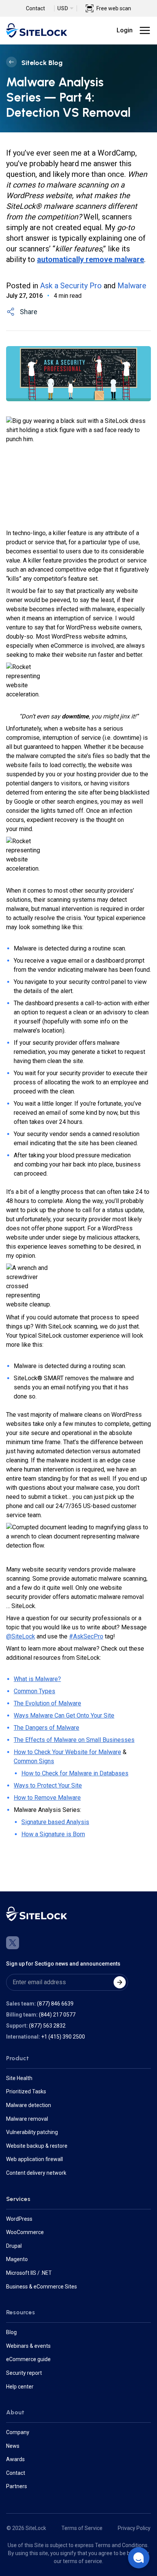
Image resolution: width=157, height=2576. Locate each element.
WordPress (19, 2219)
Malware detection (29, 2105)
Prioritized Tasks (26, 2091)
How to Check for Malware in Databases (75, 1773)
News (13, 2446)
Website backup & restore (37, 2146)
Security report (24, 2373)
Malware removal (27, 2119)
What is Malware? (37, 1679)
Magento (17, 2259)
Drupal (14, 2246)
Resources (21, 2312)
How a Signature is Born (53, 1834)
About (15, 2412)
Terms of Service (82, 2528)
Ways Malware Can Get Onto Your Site (64, 1715)
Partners (17, 2486)
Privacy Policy (134, 2528)
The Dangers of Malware (46, 1728)
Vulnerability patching (32, 2132)
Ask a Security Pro (71, 286)
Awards (15, 2459)
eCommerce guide (28, 2359)
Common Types (34, 1691)
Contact (35, 8)
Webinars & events (28, 2346)
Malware (132, 286)
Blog (11, 2332)
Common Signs (34, 1761)
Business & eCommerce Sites (42, 2287)
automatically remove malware (91, 259)
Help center (20, 2387)
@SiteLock (21, 1636)
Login (125, 30)
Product (18, 2058)
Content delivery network (36, 2173)
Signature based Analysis (55, 1822)
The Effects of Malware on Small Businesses (74, 1740)
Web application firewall (34, 2159)
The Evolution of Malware (47, 1703)
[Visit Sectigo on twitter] (13, 1943)
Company (18, 2432)
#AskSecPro (86, 1636)
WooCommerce (25, 2232)
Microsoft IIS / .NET (29, 2273)
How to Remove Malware (47, 1798)
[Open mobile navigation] (145, 30)
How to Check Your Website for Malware (67, 1752)
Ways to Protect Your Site (48, 1785)
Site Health (19, 2078)
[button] (139, 2558)
